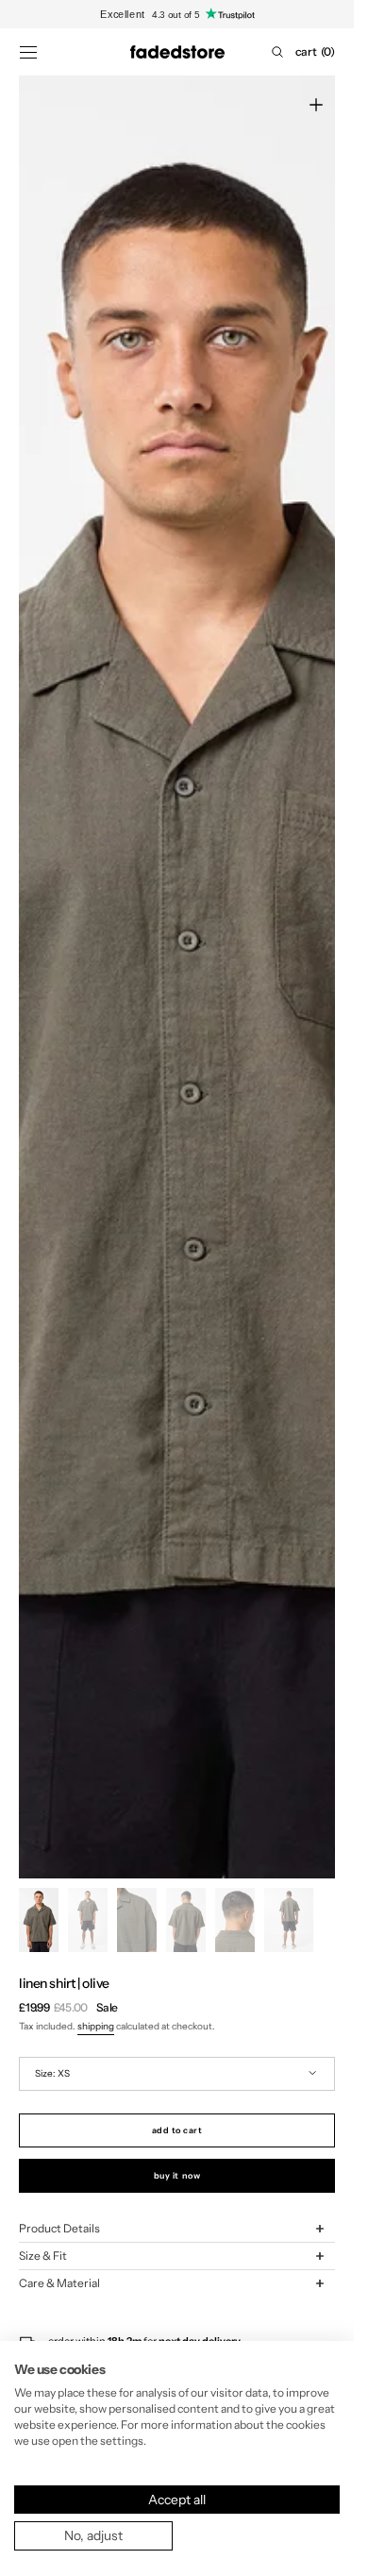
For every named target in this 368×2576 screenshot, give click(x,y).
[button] (28, 52)
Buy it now (177, 2175)
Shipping (96, 2026)
